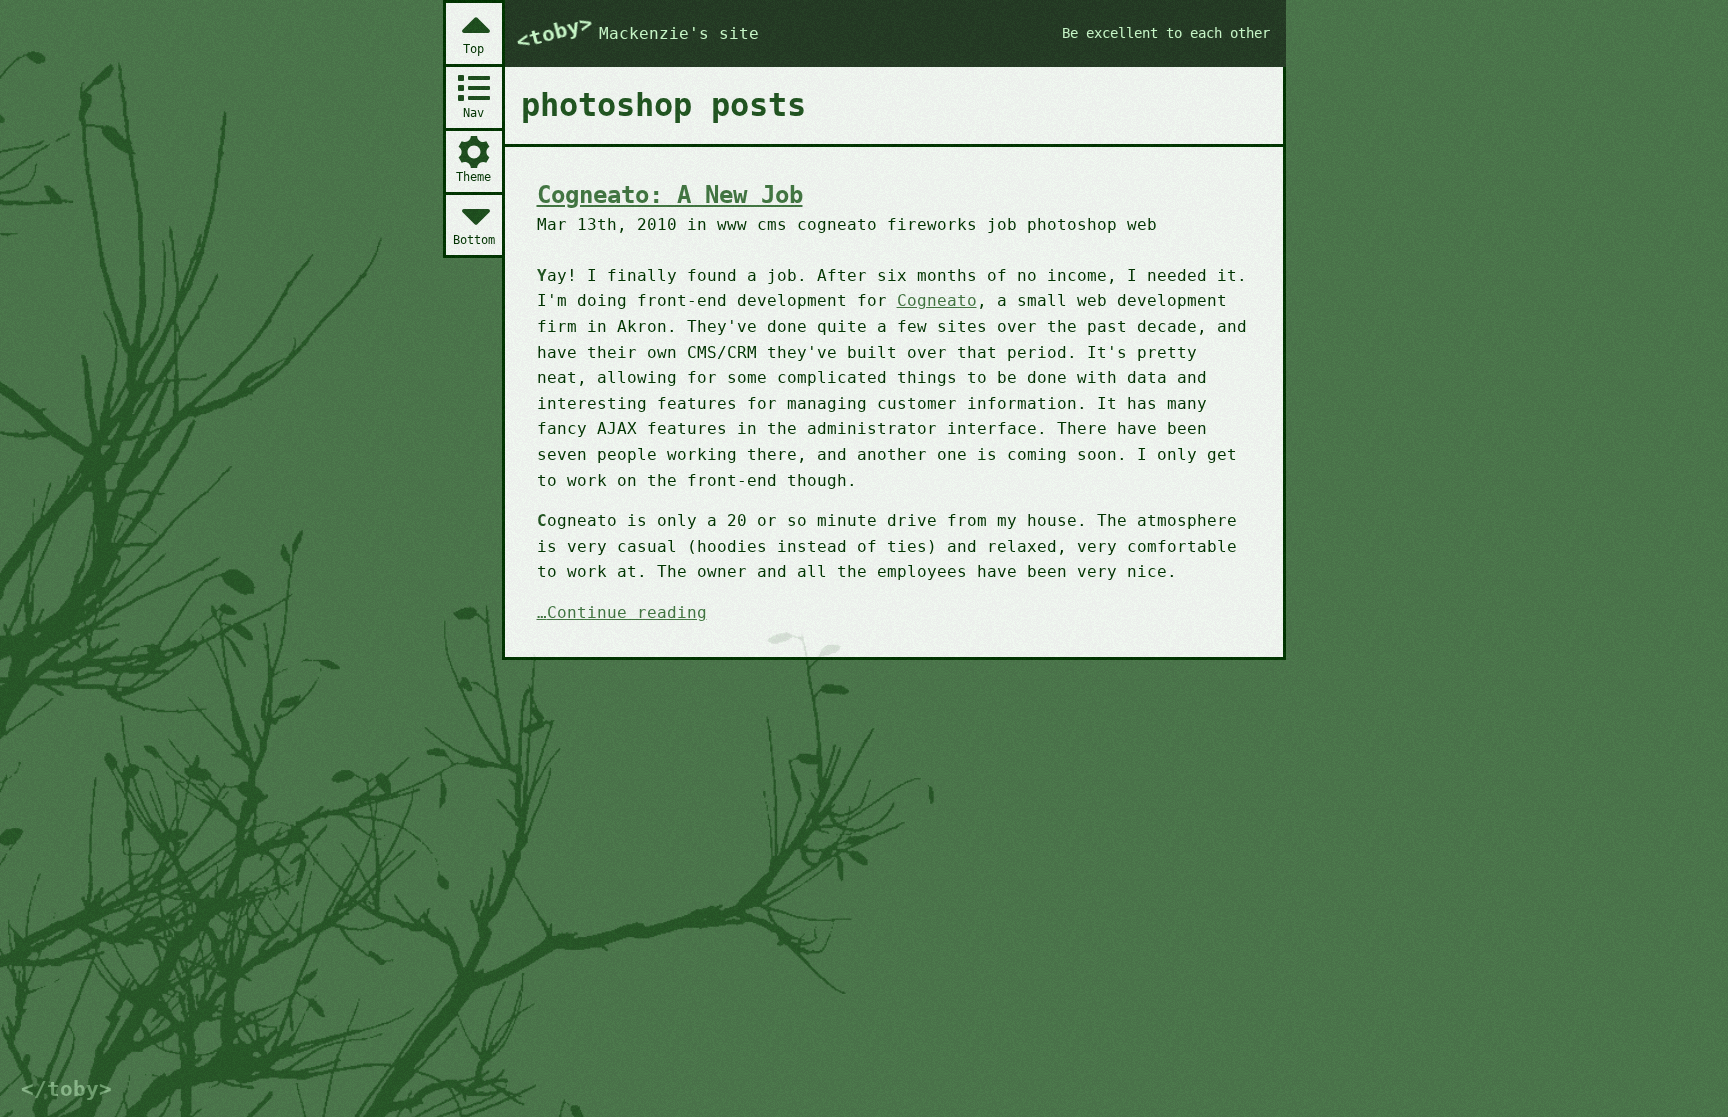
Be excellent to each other (1166, 33)
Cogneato (937, 300)
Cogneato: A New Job (670, 195)
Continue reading (627, 614)
